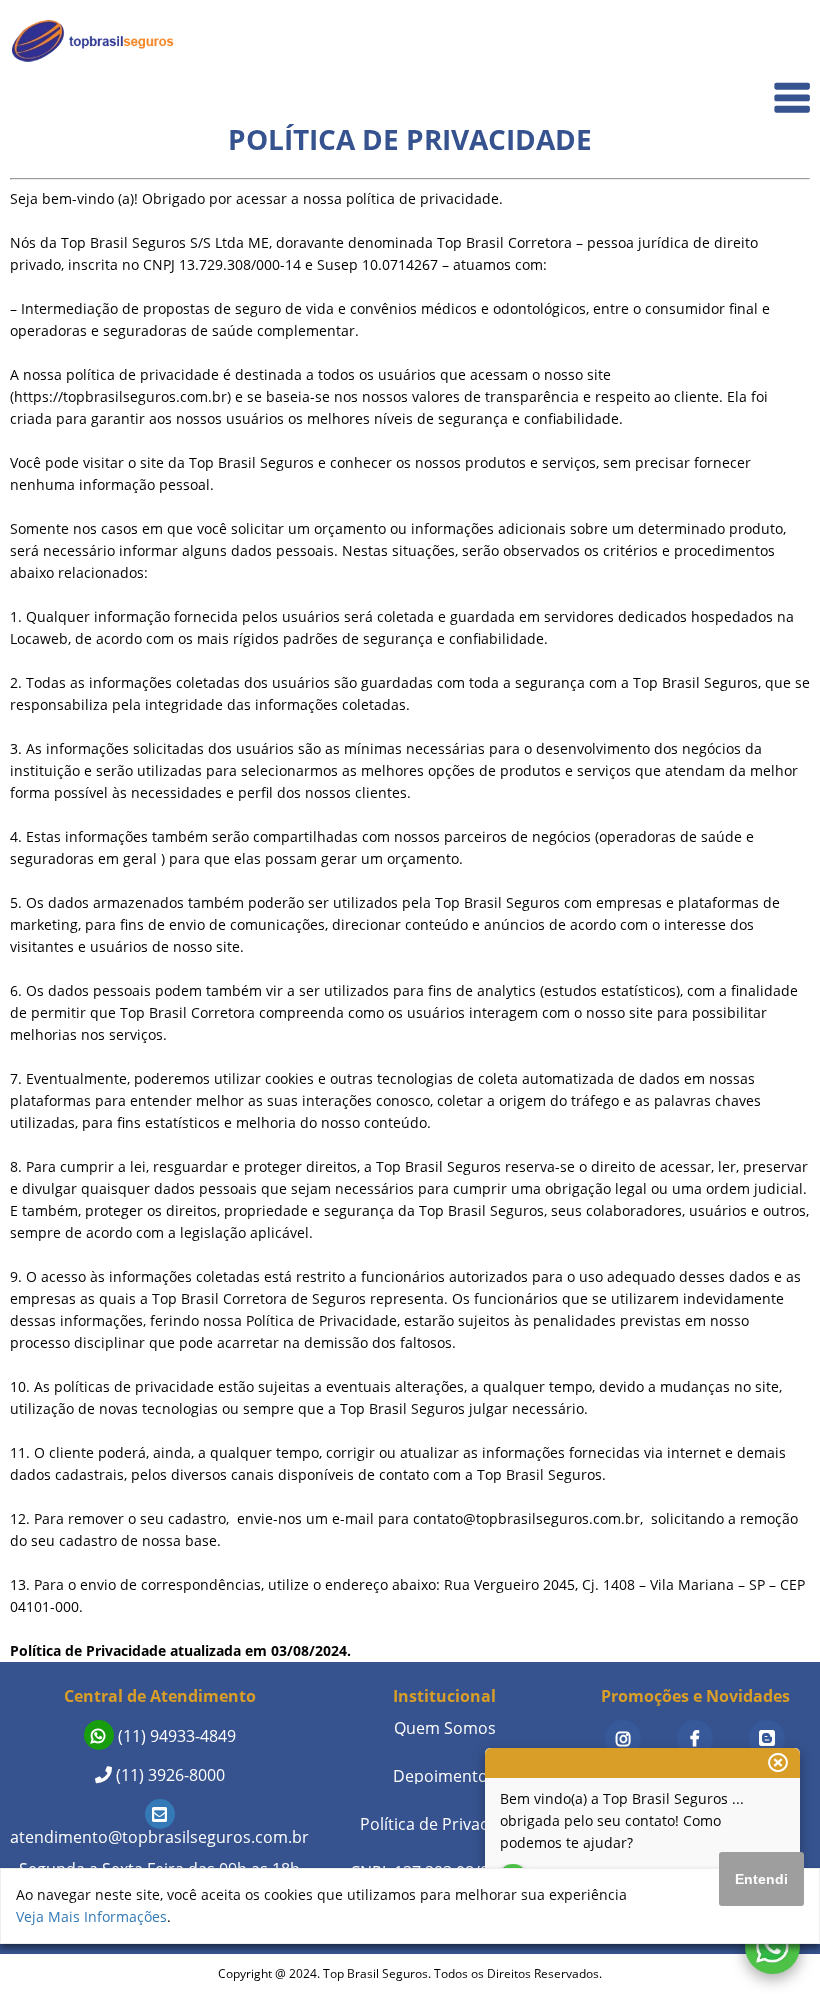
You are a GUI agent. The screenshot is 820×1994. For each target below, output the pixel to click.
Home (776, 41)
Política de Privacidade (445, 1824)
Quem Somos (751, 85)
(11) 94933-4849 (175, 1736)
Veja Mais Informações (91, 1916)
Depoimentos (444, 1776)
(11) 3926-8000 (168, 1775)
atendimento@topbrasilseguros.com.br (159, 1837)
